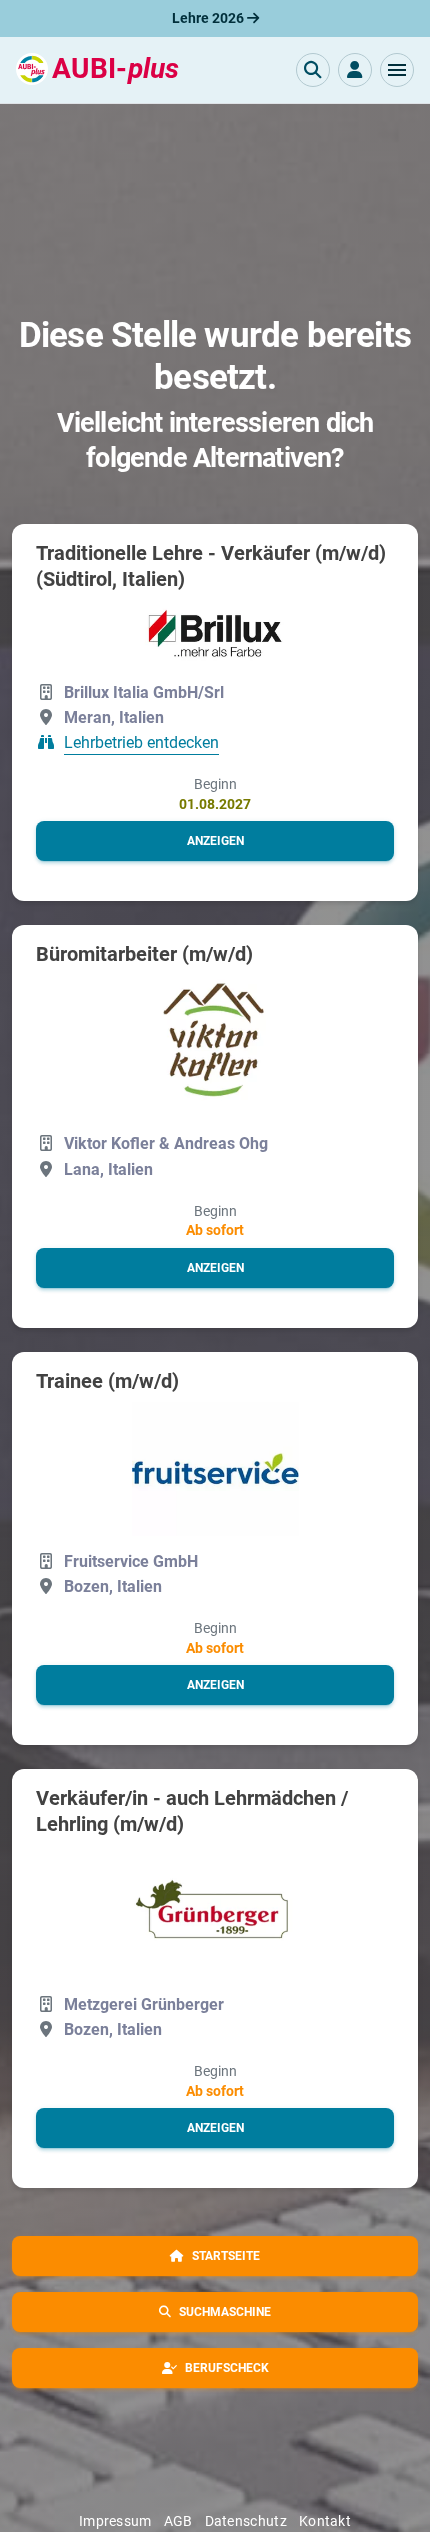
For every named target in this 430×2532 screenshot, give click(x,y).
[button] (397, 70)
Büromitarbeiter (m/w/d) (144, 954)
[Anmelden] (355, 70)
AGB (178, 2521)
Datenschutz (246, 2521)
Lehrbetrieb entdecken (141, 743)
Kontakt (325, 2521)
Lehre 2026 (209, 18)
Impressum (115, 2521)
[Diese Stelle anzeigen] (215, 633)
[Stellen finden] (313, 70)
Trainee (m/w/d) (107, 1381)
